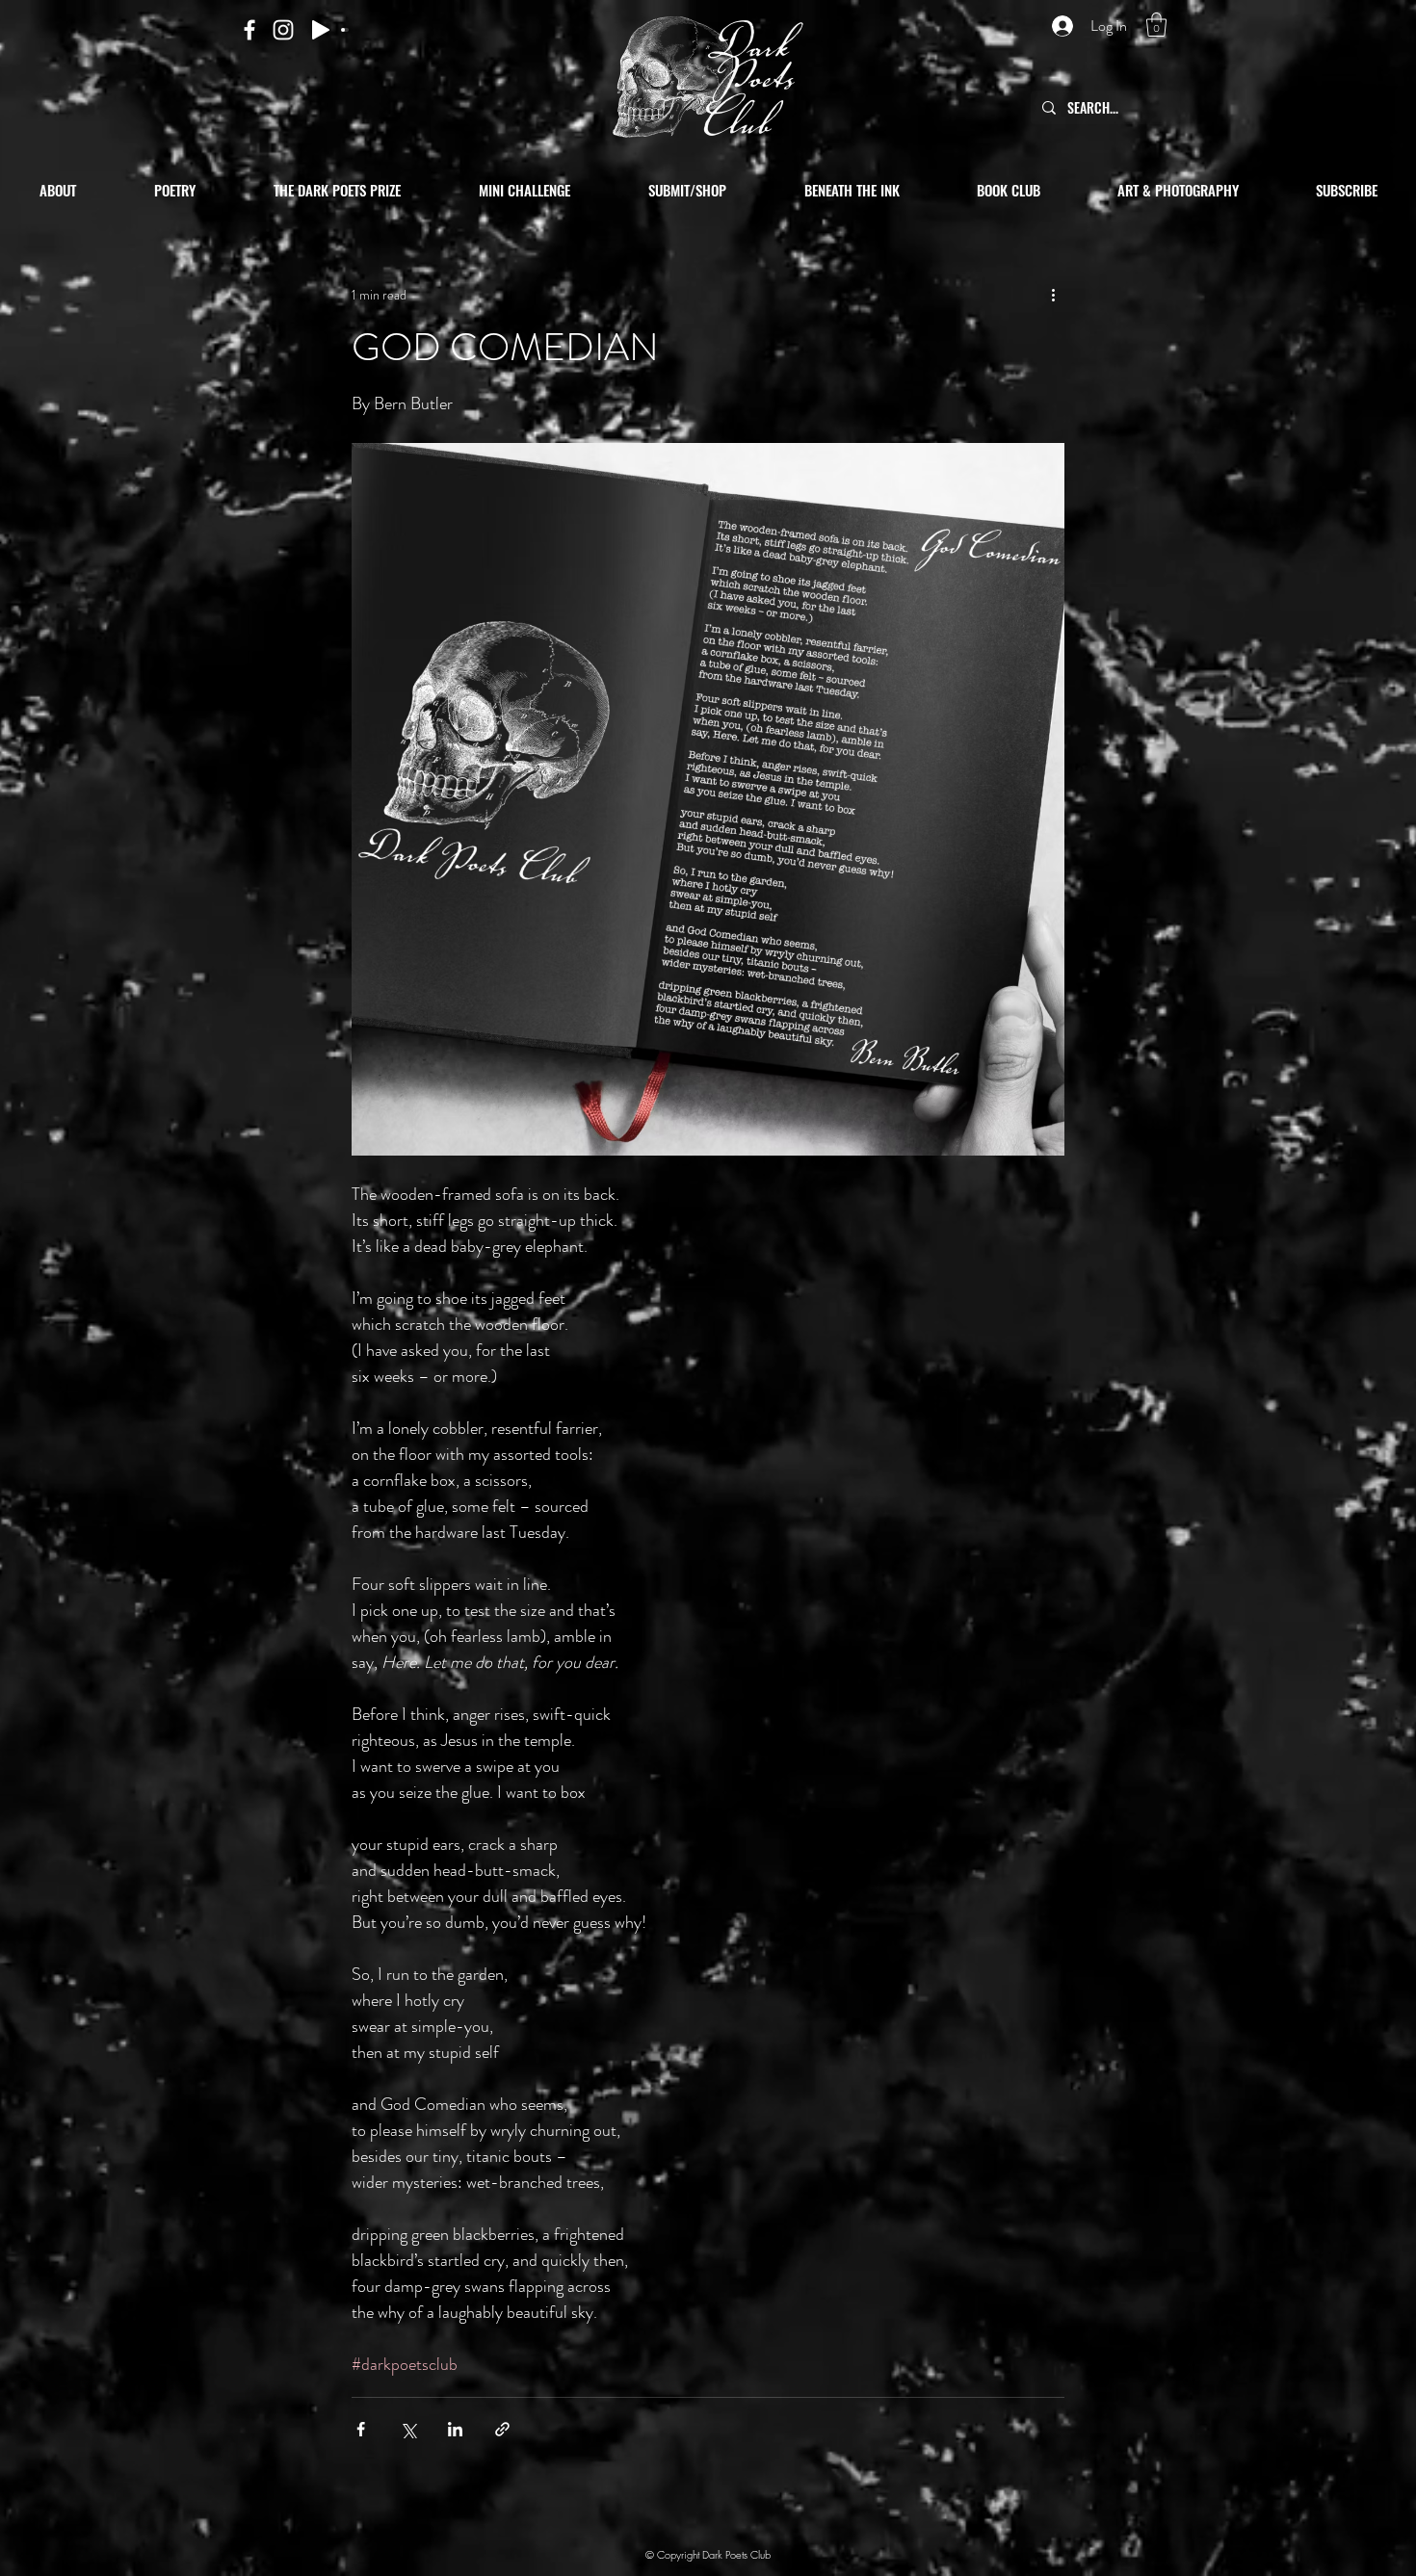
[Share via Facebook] (361, 2429)
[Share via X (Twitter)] (408, 2429)
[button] (1156, 25)
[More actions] (1053, 295)
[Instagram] (283, 30)
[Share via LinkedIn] (455, 2429)
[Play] (321, 30)
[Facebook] (249, 30)
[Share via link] (502, 2429)
